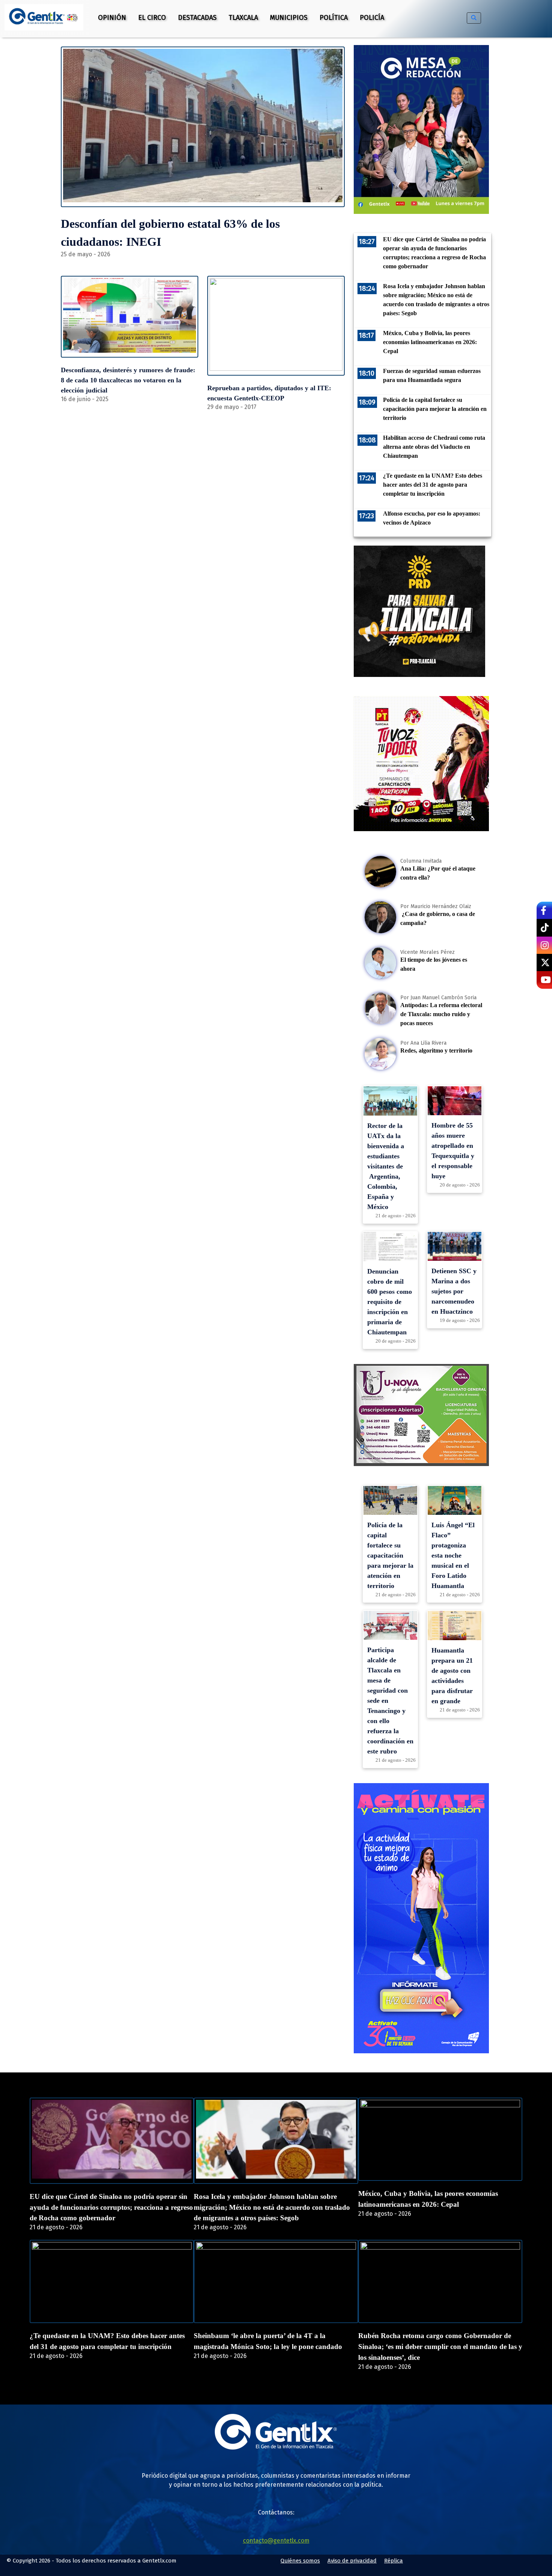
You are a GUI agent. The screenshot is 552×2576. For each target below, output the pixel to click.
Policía (372, 18)
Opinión (112, 18)
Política (334, 18)
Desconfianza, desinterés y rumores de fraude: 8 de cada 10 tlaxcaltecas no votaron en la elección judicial (128, 380)
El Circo (152, 18)
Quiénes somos (300, 2561)
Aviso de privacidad (352, 2561)
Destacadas (197, 18)
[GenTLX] (276, 2447)
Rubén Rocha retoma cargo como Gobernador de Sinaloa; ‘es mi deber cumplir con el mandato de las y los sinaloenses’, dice (440, 2347)
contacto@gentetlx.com (276, 2541)
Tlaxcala (243, 18)
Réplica (394, 2561)
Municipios (289, 18)
